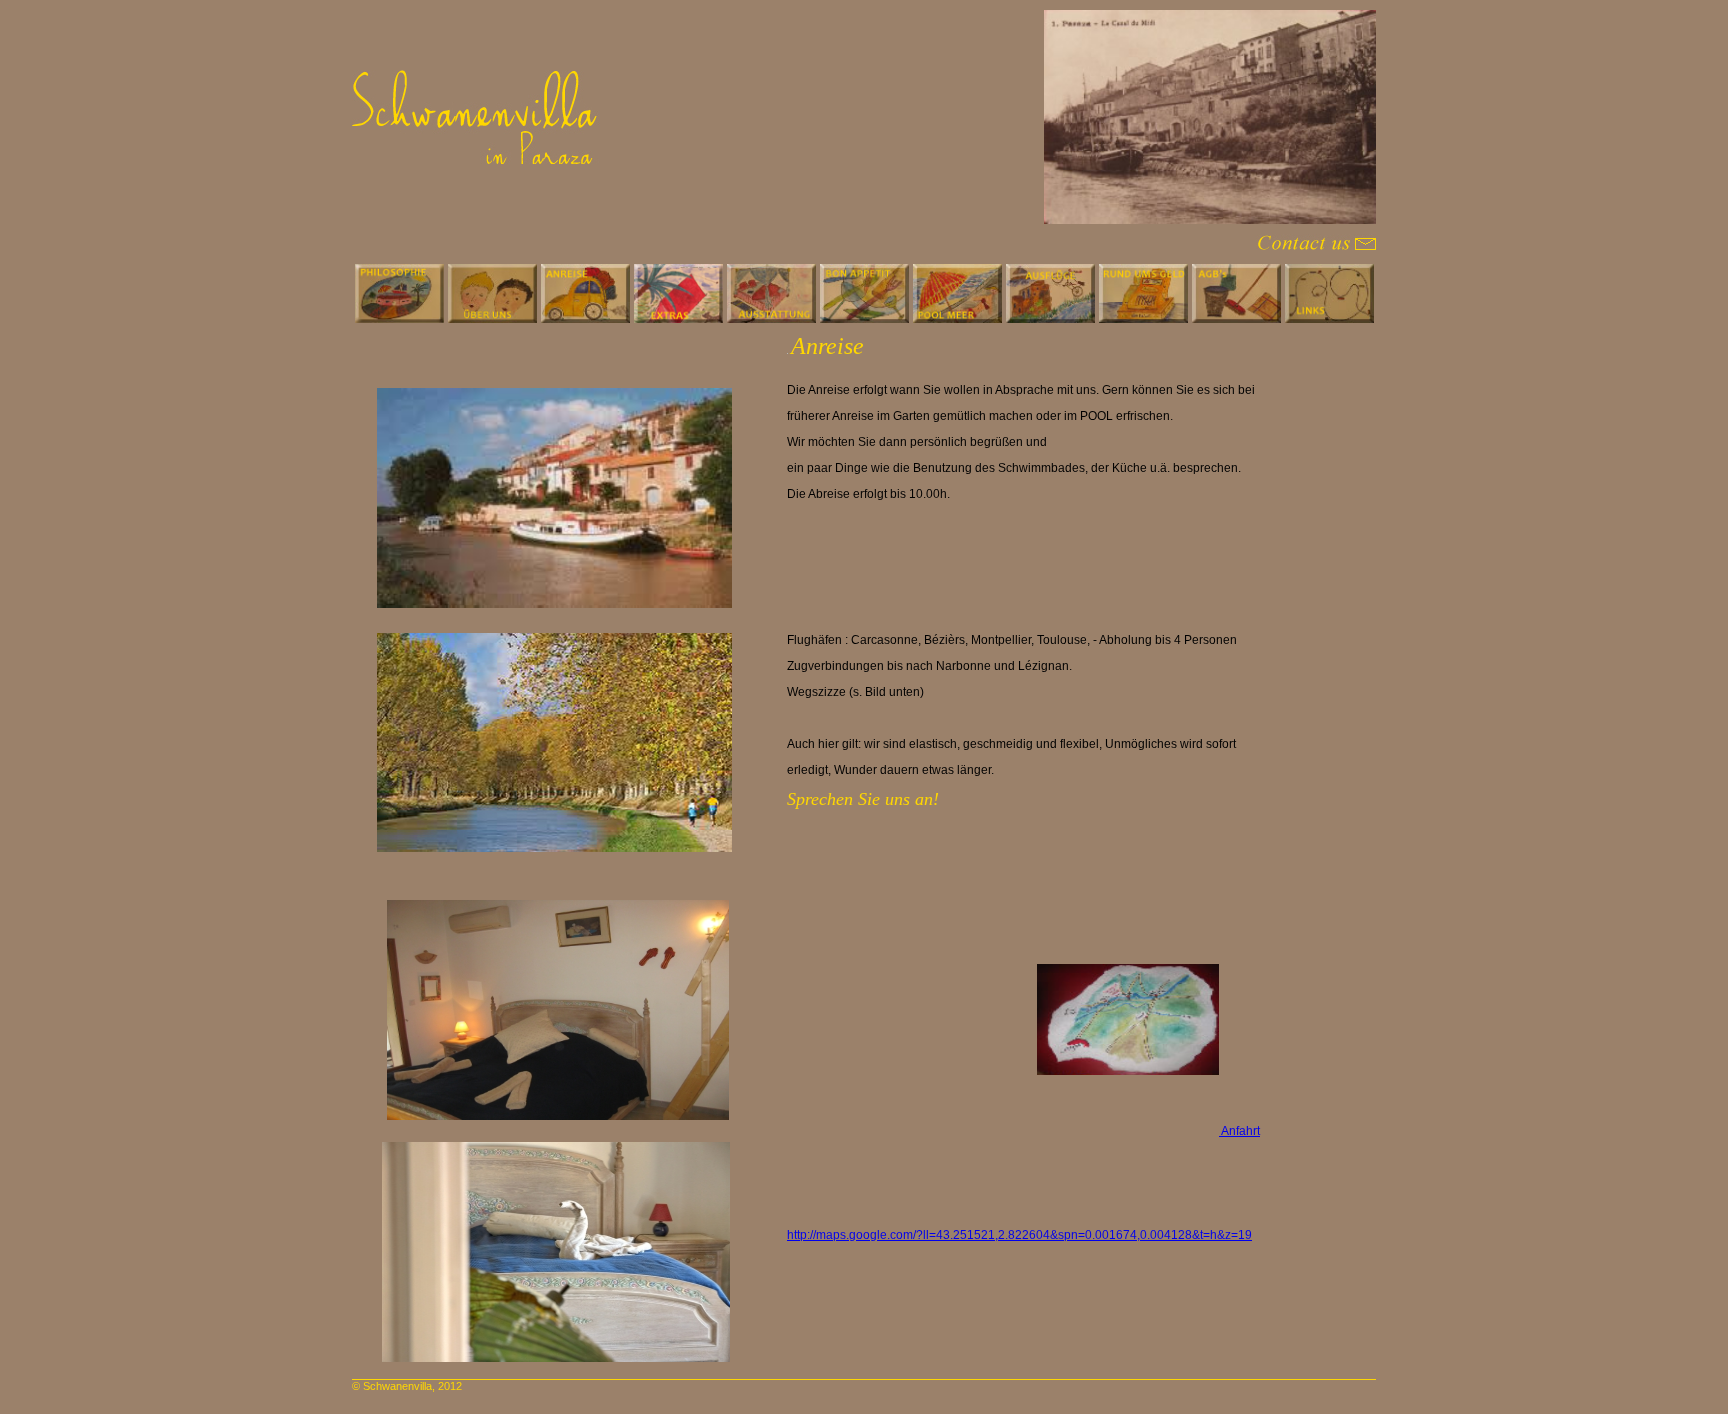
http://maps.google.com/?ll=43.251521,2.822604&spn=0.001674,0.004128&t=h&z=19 (1019, 1235)
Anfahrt (1239, 1131)
